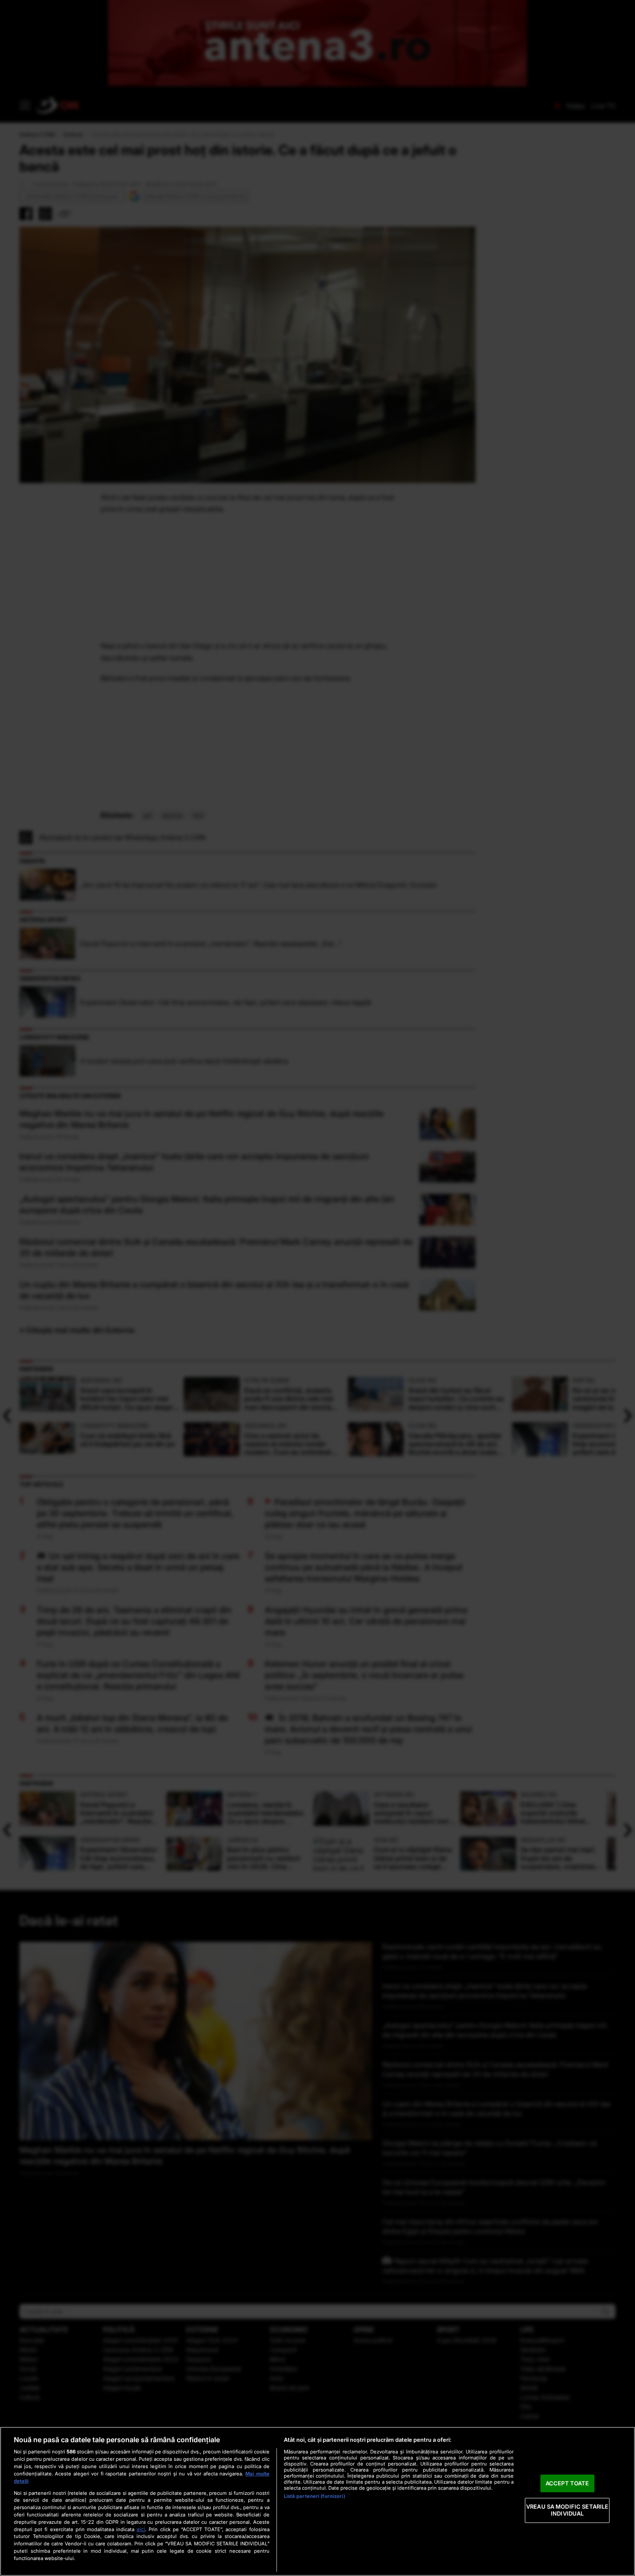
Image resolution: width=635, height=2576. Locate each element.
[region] (317, 2501)
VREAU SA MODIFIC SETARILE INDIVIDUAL (567, 2510)
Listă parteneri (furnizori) (314, 2496)
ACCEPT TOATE (567, 2483)
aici (141, 2529)
